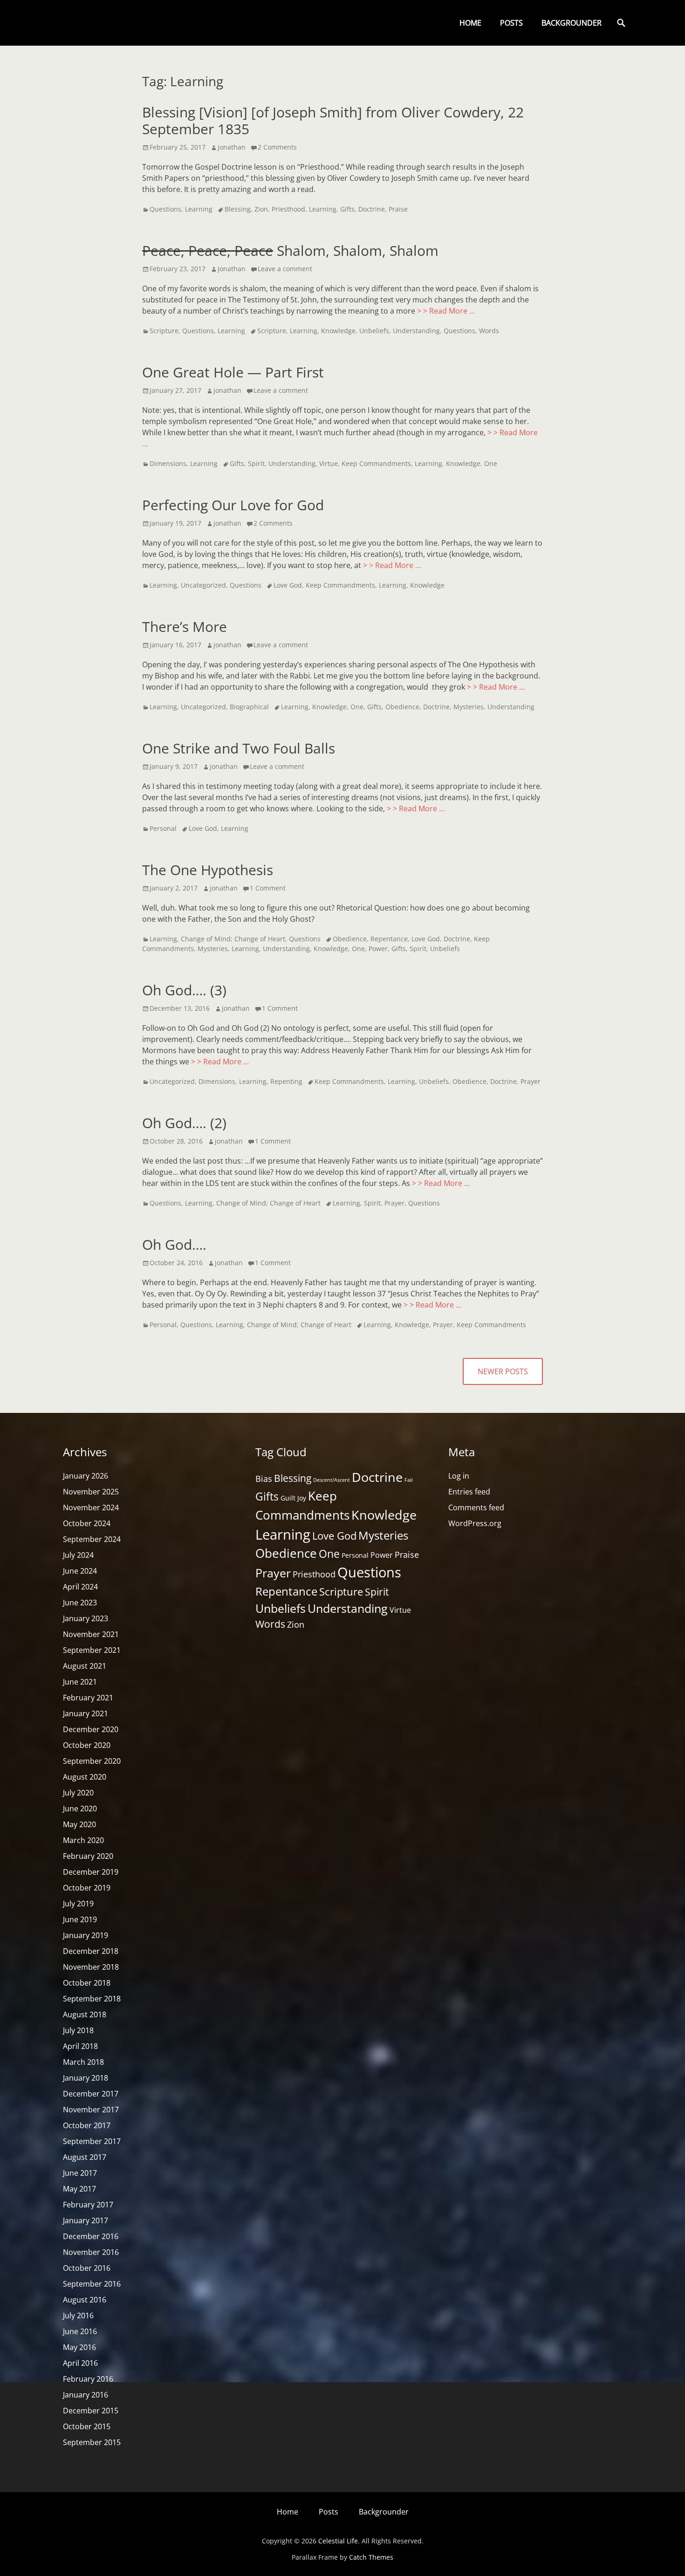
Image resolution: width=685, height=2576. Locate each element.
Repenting (286, 1081)
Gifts (347, 209)
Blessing (238, 209)
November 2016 (91, 2252)
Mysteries (469, 707)
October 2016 (87, 2268)
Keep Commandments (376, 463)
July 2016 (78, 2316)
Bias (264, 1479)
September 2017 (92, 2141)
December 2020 (91, 1729)
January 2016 (86, 2395)
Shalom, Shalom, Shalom (290, 250)
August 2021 (85, 1666)
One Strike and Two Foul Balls (239, 748)
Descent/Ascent (332, 1480)
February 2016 (88, 2379)
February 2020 (88, 1856)
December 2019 (91, 1872)
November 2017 (91, 2110)
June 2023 (80, 1603)
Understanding (416, 331)
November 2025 (91, 1492)
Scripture (164, 331)
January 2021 (86, 1713)
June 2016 (80, 2331)
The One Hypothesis (208, 870)
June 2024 (80, 1571)
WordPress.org (475, 1523)
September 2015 (92, 2442)
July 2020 (78, 1793)
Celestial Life (338, 2541)
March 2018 (83, 2062)
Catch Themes (371, 2557)
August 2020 (85, 1777)
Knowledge (338, 331)
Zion (261, 209)
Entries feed (469, 1492)
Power (378, 949)
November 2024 (91, 1507)
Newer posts (503, 1371)
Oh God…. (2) (184, 1123)
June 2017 (80, 2173)
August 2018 (85, 2014)
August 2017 (85, 2157)
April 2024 (80, 1587)
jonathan (232, 147)
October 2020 (87, 1745)
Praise (398, 209)
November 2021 (91, 1634)
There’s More (185, 627)
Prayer (531, 1081)
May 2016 (79, 2347)
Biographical (249, 707)
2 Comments (277, 147)
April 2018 (80, 2046)
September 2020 (92, 1761)
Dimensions (168, 463)
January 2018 (86, 2078)
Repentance (389, 939)
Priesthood (288, 209)
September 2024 (92, 1539)
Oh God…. (174, 1244)
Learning (199, 209)
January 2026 (86, 1476)
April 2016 (80, 2363)
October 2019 (87, 1888)
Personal (163, 828)
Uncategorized (203, 585)
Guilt (288, 1498)
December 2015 (91, 2411)
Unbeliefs (374, 331)
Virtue (329, 463)
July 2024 (78, 1555)
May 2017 (79, 2189)
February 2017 (88, 2205)
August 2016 (85, 2300)
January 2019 (86, 1935)
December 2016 (91, 2236)
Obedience (402, 707)
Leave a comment (285, 269)
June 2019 (80, 1919)
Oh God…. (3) (184, 990)
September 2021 (92, 1650)
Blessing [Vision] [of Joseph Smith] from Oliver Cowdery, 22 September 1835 (333, 120)
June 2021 (80, 1682)
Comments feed (476, 1507)
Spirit (256, 463)
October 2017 (87, 2125)
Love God (288, 585)
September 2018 (92, 1999)
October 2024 (87, 1523)
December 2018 (91, 1951)
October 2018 (87, 1983)
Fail (409, 1480)
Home (470, 23)
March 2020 (83, 1840)
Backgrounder (572, 23)
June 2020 (80, 1809)
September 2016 (92, 2284)
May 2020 (79, 1824)
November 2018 (91, 1967)
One (491, 463)
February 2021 (88, 1698)
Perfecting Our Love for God (233, 505)
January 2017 (86, 2220)
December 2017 (91, 2094)
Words (489, 331)
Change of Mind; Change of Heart (233, 939)
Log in (459, 1476)
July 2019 (78, 1904)
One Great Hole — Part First (233, 372)
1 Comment (268, 888)
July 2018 (78, 2030)
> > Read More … (446, 311)
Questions (165, 209)
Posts (511, 23)
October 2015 (87, 2426)
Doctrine (372, 209)
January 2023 (86, 1618)
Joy (302, 1498)
